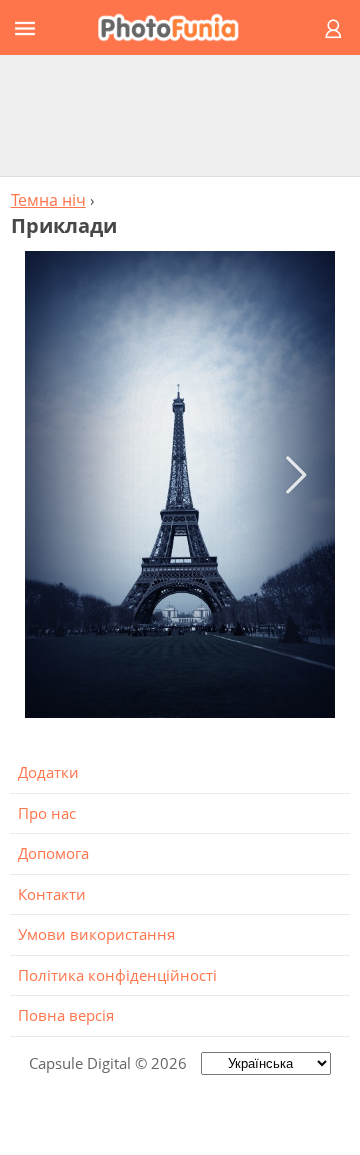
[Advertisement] (180, 115)
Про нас (47, 813)
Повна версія (66, 1015)
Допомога (53, 853)
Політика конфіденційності (117, 975)
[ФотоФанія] (177, 27)
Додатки (48, 772)
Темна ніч (48, 200)
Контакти (52, 894)
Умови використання (96, 934)
